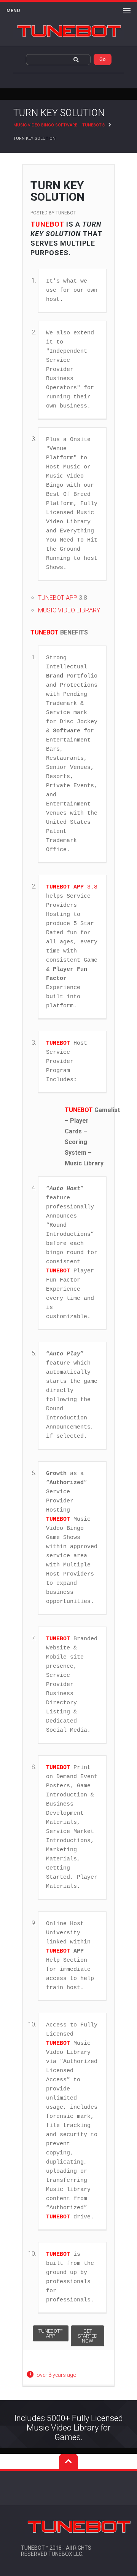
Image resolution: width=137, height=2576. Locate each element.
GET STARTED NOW (88, 2336)
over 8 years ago (57, 2375)
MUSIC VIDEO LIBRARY (69, 610)
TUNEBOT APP (58, 598)
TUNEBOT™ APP (51, 2333)
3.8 (72, 887)
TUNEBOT (66, 213)
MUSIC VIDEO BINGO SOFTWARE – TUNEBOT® (59, 125)
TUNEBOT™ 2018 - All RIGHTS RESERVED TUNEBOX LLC (56, 2551)
